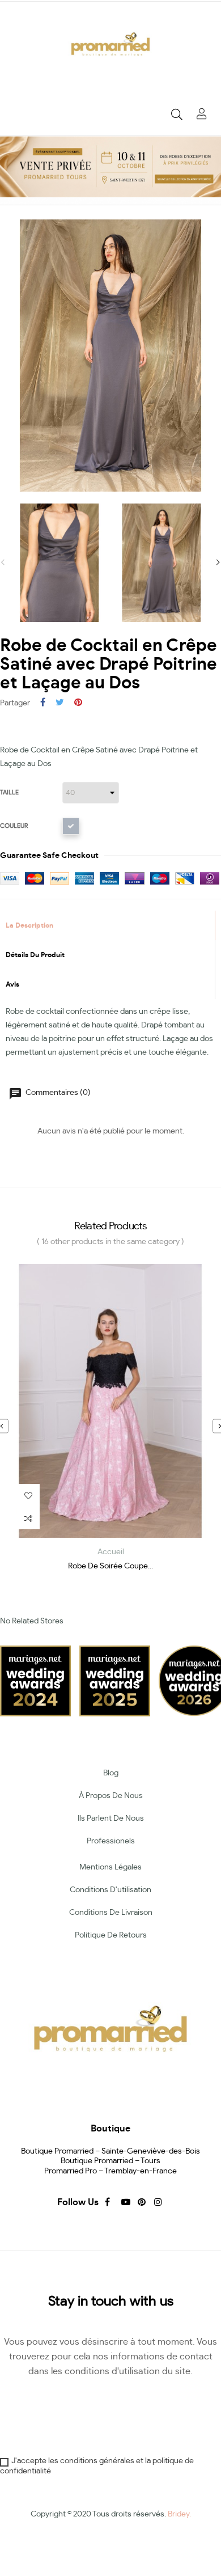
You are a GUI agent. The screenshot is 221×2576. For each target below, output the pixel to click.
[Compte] (202, 115)
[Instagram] (157, 2202)
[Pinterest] (141, 2202)
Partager (43, 703)
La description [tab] (29, 925)
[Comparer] (28, 1518)
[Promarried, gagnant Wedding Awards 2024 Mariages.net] (35, 1680)
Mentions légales (110, 1867)
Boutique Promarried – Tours (110, 2161)
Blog (111, 1773)
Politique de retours (111, 1935)
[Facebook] (108, 2202)
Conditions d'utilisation (110, 1890)
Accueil (111, 1552)
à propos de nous (111, 1796)
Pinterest (78, 703)
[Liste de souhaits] (28, 1495)
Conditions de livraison (111, 1913)
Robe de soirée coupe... (110, 1566)
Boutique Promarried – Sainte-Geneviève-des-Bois (110, 2151)
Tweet (60, 703)
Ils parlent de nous (111, 1818)
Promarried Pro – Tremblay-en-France (110, 2171)
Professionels (111, 1841)
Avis (12, 984)
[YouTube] (124, 2202)
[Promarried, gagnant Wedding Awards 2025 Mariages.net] (115, 1680)
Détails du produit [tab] (35, 955)
